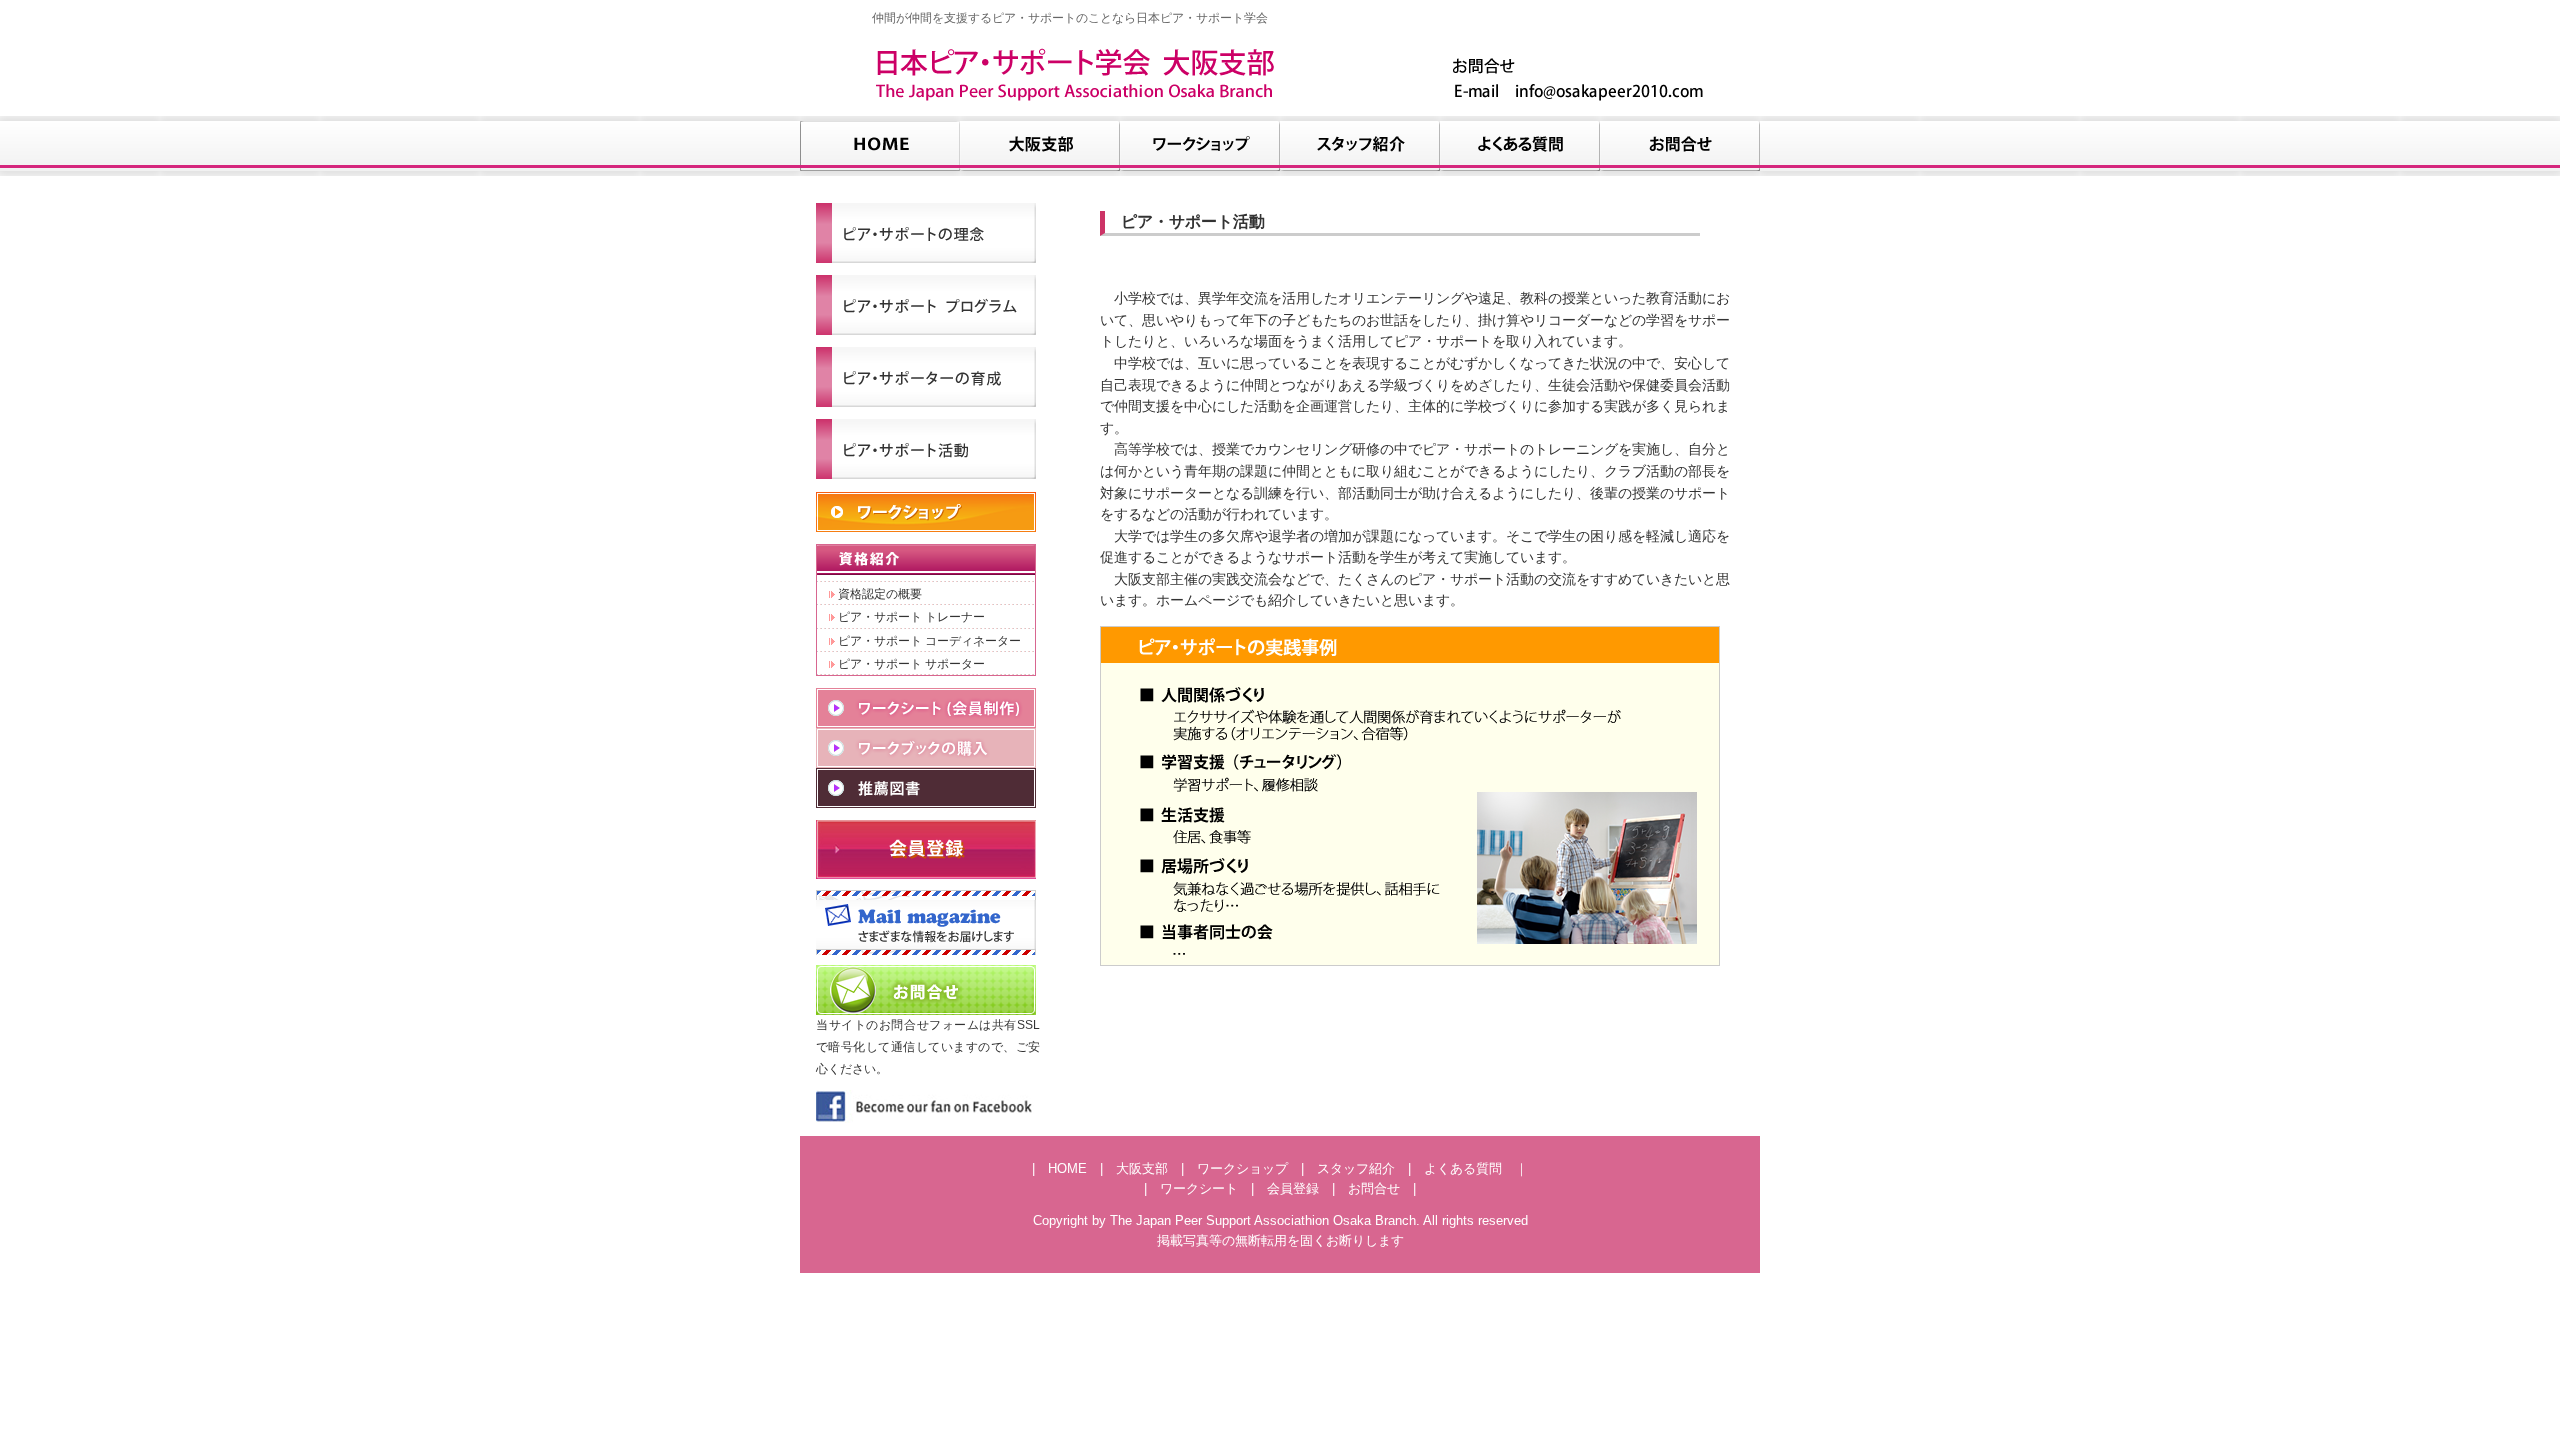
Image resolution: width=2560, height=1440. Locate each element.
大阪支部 (1142, 1168)
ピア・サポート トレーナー (910, 616)
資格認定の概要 (878, 593)
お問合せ (1374, 1188)
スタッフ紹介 (1356, 1168)
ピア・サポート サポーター (910, 663)
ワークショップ (1242, 1168)
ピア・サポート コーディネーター (928, 640)
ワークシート (1199, 1188)
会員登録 (1293, 1188)
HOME (1067, 1168)
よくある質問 (1463, 1168)
